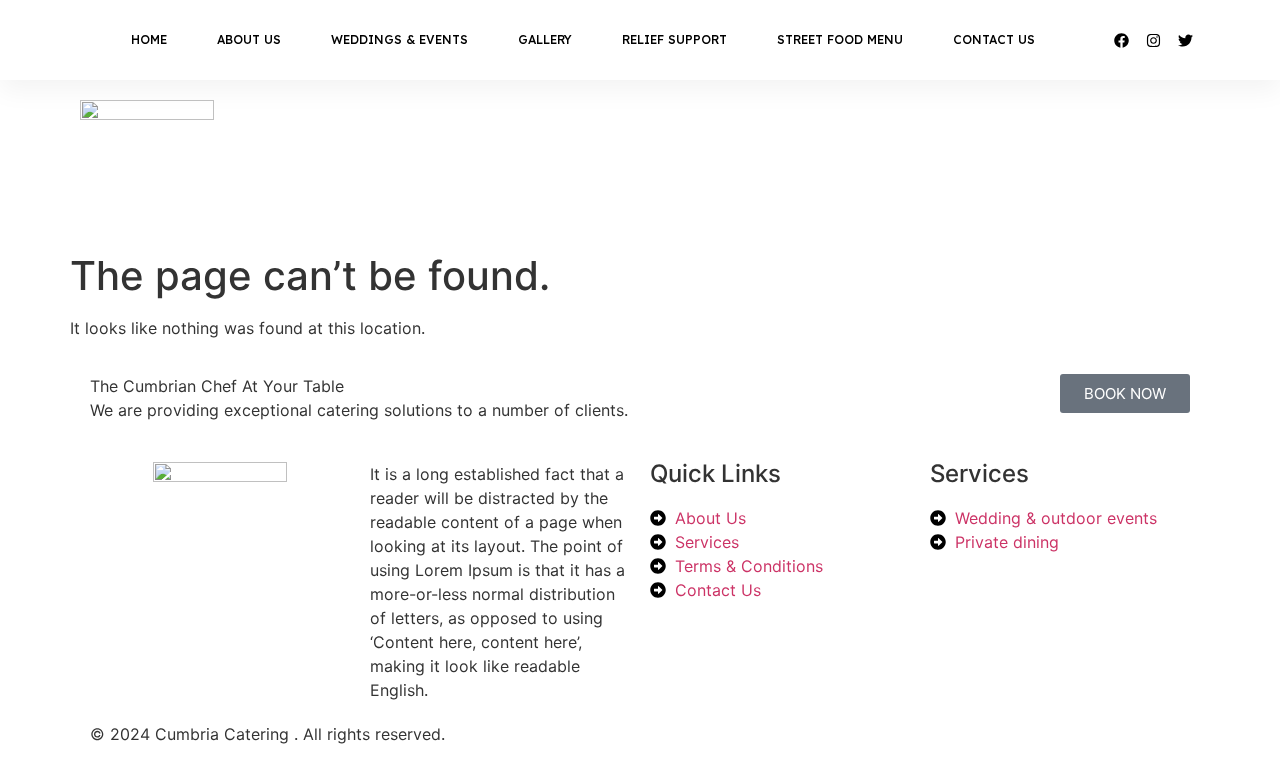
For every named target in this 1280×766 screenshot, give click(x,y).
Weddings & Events (399, 39)
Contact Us (994, 39)
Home (149, 39)
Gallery (545, 39)
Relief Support (674, 39)
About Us (249, 39)
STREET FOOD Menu (840, 39)
